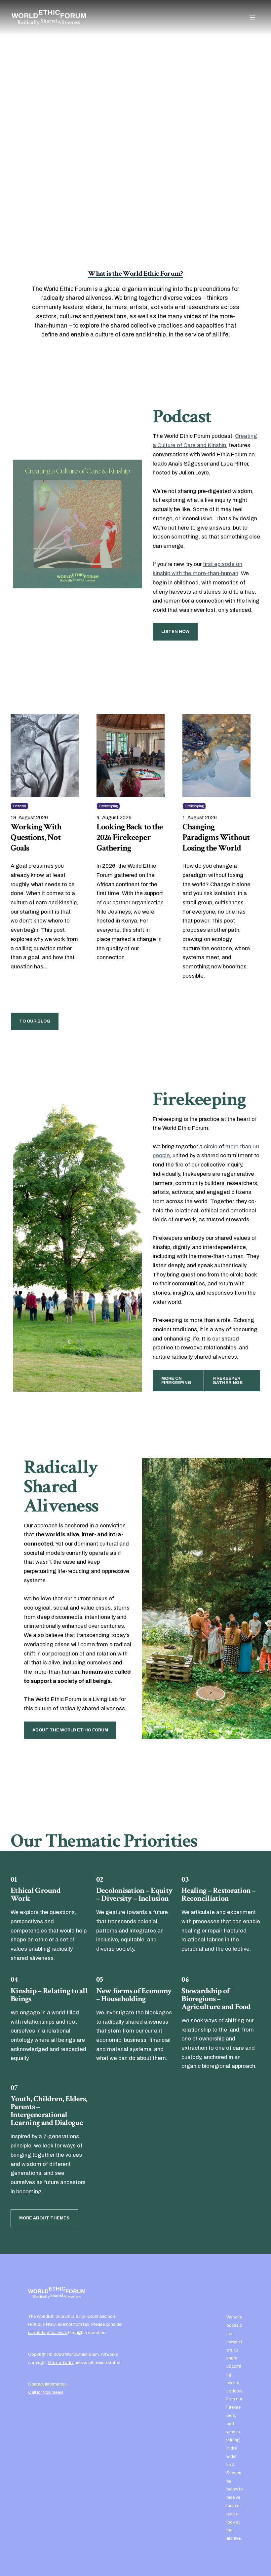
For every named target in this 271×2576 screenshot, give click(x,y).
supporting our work (48, 2332)
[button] (33, 171)
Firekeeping (108, 806)
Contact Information (47, 2384)
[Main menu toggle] (252, 17)
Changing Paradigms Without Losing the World (216, 838)
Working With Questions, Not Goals (36, 838)
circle (211, 1147)
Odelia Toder (61, 2363)
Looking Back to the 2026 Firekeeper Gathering (130, 838)
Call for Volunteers (46, 2392)
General (19, 806)
